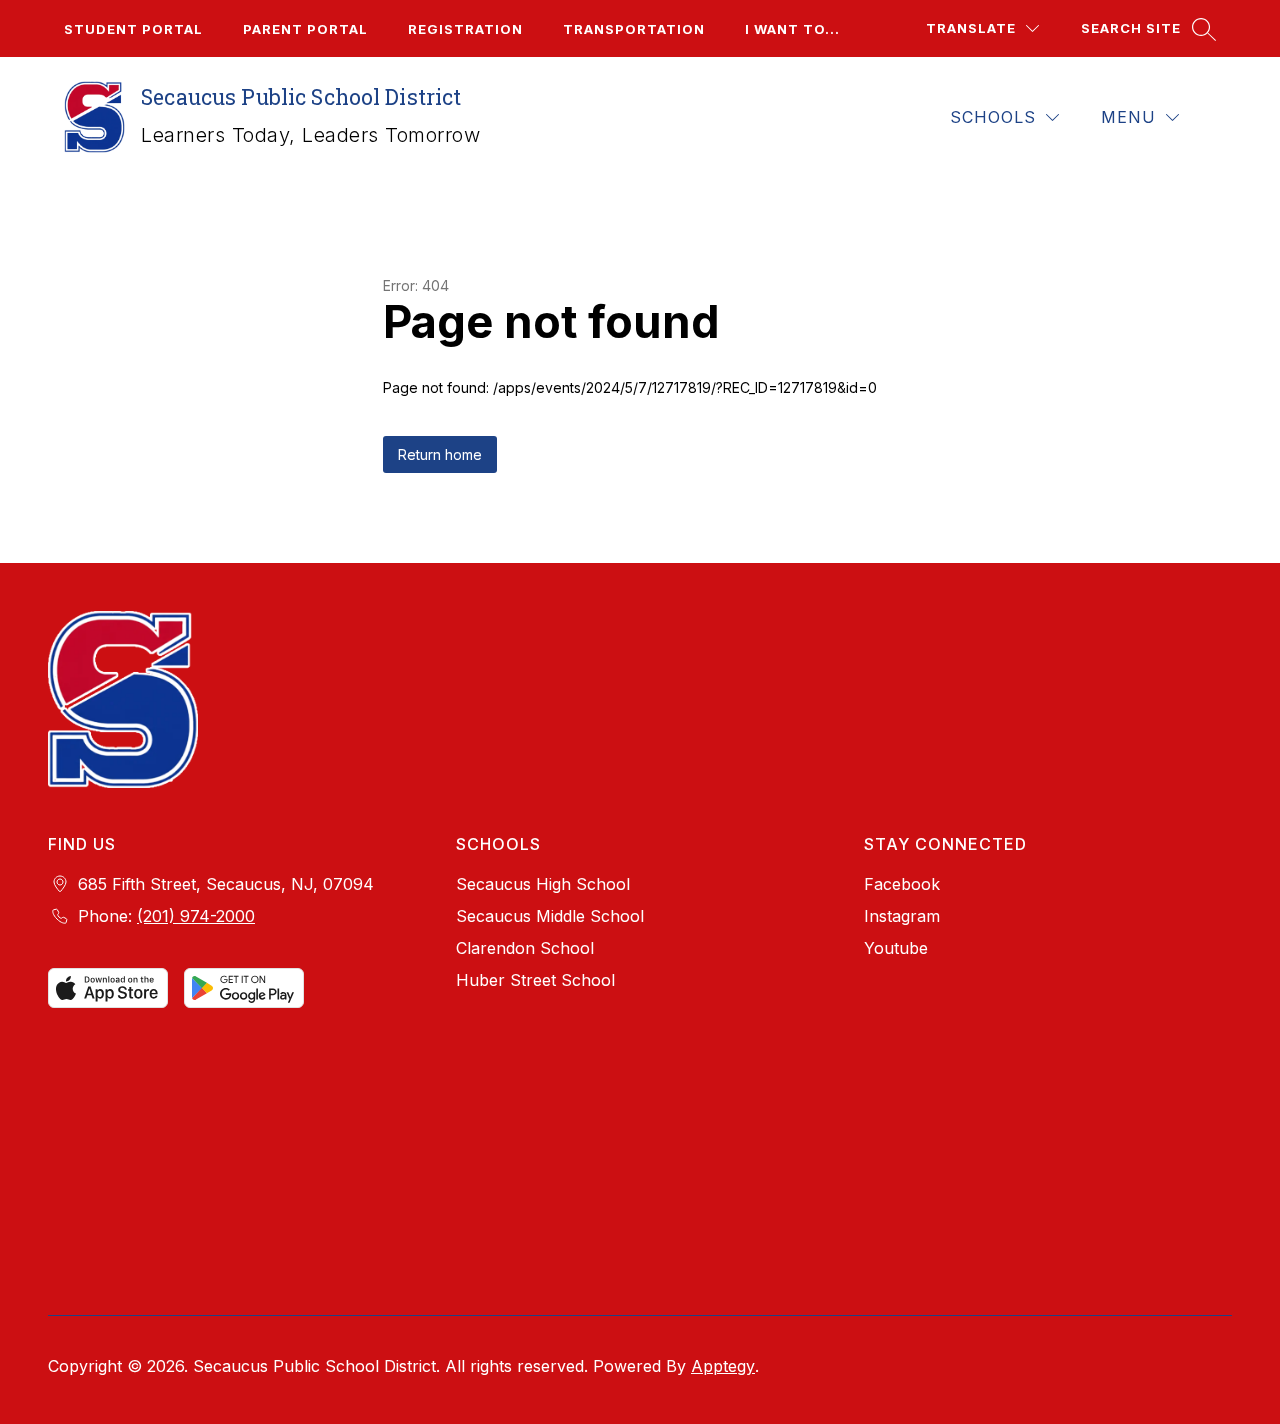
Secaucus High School (543, 884)
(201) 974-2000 (196, 916)
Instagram (902, 916)
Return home (440, 454)
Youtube (896, 948)
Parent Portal (305, 29)
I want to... (792, 29)
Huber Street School (535, 980)
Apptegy (723, 1366)
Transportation (634, 29)
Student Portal (133, 29)
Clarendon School (525, 948)
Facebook (902, 884)
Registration (465, 29)
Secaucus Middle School (550, 916)
